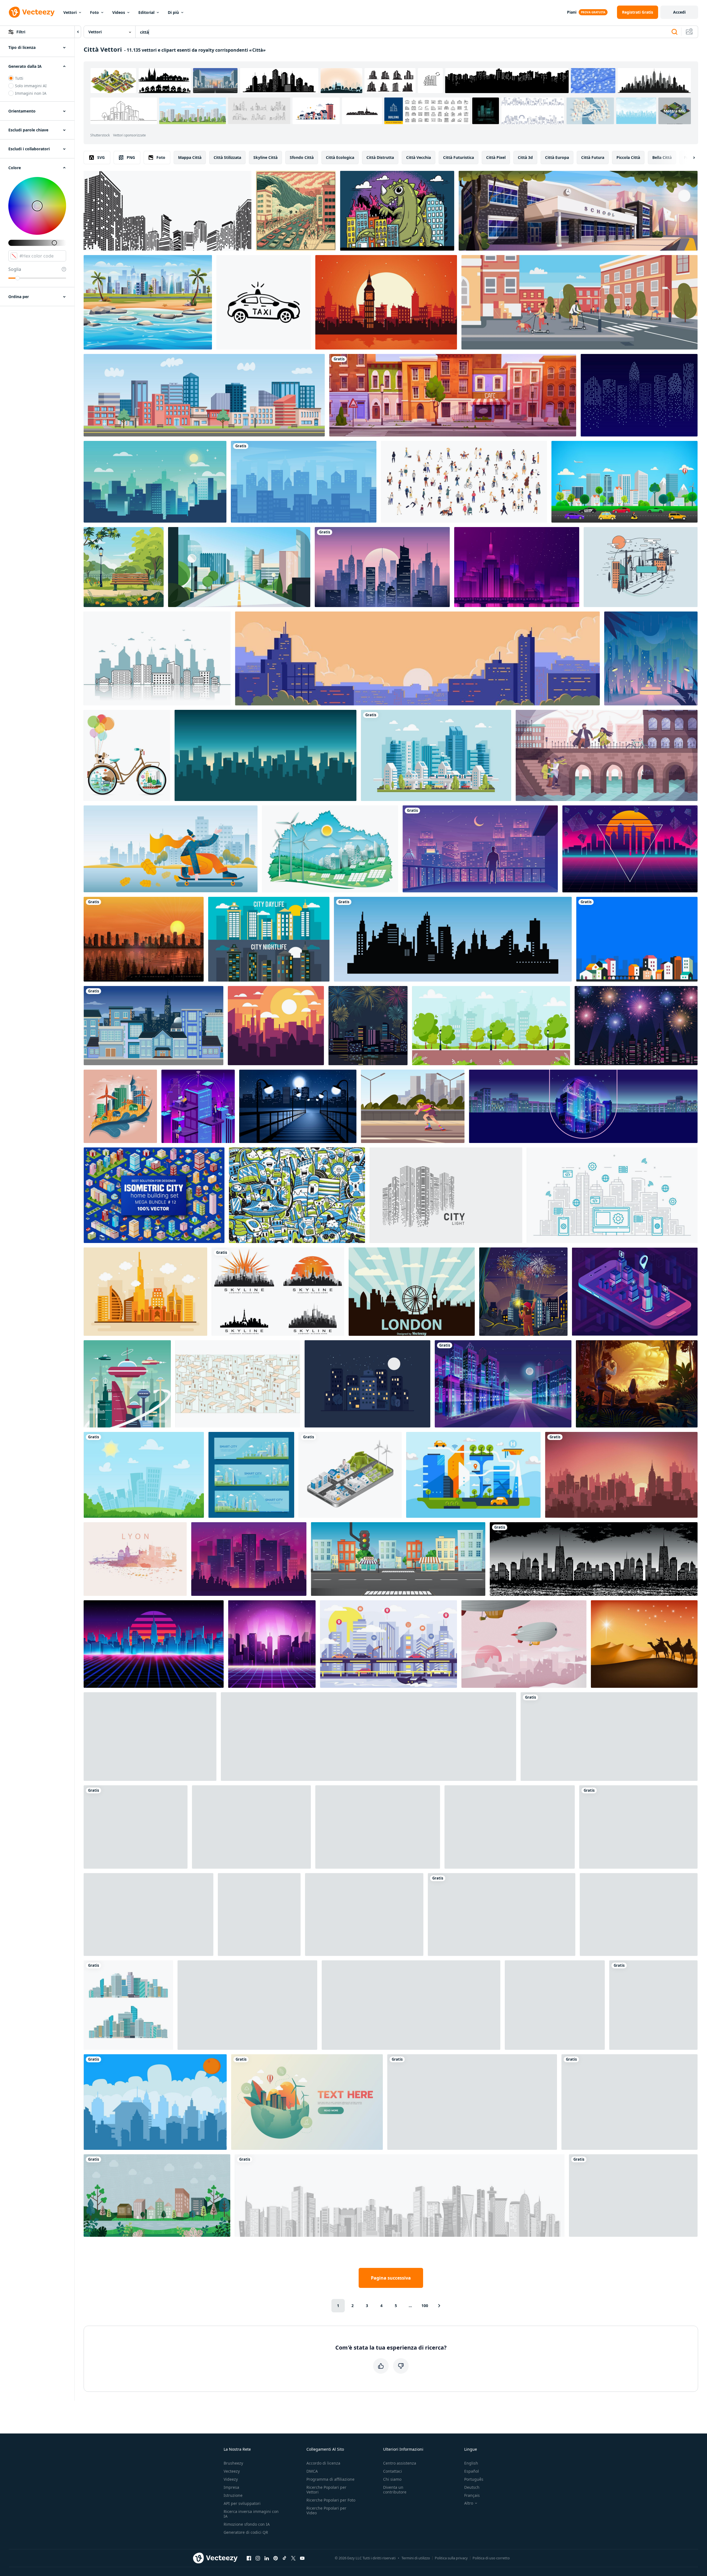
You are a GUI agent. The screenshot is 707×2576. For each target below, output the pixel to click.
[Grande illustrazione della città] (555, 2005)
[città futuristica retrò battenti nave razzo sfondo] (148, 1914)
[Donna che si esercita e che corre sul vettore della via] (251, 1827)
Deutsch (472, 2487)
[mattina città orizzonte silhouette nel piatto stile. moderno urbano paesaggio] (304, 482)
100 (425, 2306)
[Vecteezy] (32, 12)
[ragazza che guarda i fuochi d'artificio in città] (523, 1292)
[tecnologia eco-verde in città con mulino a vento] (120, 1106)
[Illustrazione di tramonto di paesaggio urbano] (276, 1026)
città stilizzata (227, 157)
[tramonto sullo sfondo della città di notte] (621, 1475)
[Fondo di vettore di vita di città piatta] (269, 939)
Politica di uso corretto (491, 2558)
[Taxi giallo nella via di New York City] (259, 1914)
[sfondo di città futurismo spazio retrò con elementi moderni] (630, 849)
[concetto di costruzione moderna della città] (247, 2005)
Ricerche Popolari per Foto (331, 2500)
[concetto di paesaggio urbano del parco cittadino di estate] (491, 1026)
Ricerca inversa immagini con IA (251, 2514)
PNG (131, 157)
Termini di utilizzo (416, 2558)
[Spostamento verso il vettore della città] (639, 1914)
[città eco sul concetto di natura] (330, 849)
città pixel (496, 157)
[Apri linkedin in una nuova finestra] (267, 2558)
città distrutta (380, 157)
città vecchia (419, 157)
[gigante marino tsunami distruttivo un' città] (296, 211)
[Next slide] (689, 158)
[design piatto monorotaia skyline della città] (436, 755)
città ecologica (340, 157)
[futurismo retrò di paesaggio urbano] (272, 1644)
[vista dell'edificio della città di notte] (153, 1026)
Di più (173, 12)
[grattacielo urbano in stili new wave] (249, 1559)
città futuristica (459, 157)
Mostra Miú (675, 111)
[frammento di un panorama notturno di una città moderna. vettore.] (583, 1106)
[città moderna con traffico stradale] (624, 482)
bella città (662, 157)
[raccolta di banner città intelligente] (251, 1475)
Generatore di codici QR (246, 2532)
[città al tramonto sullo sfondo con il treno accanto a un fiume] (144, 939)
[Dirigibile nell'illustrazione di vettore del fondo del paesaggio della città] (524, 1644)
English (471, 2463)
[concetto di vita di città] (367, 1384)
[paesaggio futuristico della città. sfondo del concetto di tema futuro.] (154, 1644)
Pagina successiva (391, 2278)
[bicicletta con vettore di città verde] (127, 755)
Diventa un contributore (395, 2490)
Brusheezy (233, 2463)
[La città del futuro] (127, 1384)
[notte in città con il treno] (517, 567)
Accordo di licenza (323, 2463)
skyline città (265, 157)
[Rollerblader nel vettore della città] (413, 1106)
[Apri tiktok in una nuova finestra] (284, 2558)
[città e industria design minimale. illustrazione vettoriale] (378, 1827)
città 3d (525, 157)
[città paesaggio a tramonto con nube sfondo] (417, 658)
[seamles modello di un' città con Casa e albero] (653, 2005)
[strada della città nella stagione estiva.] (239, 567)
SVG (101, 157)
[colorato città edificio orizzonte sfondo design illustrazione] (637, 939)
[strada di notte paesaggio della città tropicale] (502, 1914)
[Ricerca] (674, 32)
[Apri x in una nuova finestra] (293, 2558)
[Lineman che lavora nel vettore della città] (641, 567)
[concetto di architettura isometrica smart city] (635, 1292)
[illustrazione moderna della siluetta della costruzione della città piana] (633, 2196)
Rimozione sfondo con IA (247, 2524)
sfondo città (302, 157)
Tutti (19, 78)
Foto (94, 12)
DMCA (312, 2471)
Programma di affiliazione (330, 2479)
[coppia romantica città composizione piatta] (607, 755)
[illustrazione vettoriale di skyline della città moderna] (155, 2102)
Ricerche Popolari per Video (326, 2510)
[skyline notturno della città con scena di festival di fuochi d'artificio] (636, 1026)
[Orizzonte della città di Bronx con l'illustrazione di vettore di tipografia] (364, 1914)
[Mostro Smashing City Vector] (397, 211)
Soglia (15, 269)
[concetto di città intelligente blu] (389, 1644)
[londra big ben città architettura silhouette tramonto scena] (386, 302)
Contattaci (393, 2471)
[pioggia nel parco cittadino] (651, 658)
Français (472, 2495)
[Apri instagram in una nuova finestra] (258, 2558)
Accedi (679, 12)
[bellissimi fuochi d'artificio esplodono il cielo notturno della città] (368, 1026)
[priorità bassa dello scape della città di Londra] (412, 1292)
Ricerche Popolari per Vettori (326, 2490)
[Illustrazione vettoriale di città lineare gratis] (629, 2102)
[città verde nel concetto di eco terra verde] (307, 2102)
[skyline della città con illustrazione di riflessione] (157, 658)
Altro (469, 2503)
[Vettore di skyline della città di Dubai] (145, 1292)
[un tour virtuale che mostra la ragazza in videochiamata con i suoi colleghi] (510, 1827)
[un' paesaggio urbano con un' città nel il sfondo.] (382, 567)
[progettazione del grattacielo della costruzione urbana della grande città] (411, 2005)
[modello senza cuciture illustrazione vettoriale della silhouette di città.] (594, 1559)
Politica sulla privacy (451, 2558)
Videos (119, 12)
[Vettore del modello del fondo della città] (238, 1384)
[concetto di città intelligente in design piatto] (473, 1475)
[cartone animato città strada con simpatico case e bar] (453, 395)
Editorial (146, 12)
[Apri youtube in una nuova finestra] (302, 2558)
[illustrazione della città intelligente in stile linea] (612, 1195)
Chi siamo (392, 2479)
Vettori (70, 12)
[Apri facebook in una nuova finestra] (249, 2558)
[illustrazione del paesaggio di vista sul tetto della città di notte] (480, 849)
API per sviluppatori (242, 2503)
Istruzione (233, 2495)
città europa (557, 157)
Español (472, 2471)
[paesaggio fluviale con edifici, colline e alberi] (157, 2196)
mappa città (190, 157)
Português (474, 2479)
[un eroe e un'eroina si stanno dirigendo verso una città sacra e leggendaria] (637, 1384)
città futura (593, 157)
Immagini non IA (31, 93)
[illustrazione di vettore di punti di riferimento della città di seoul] (297, 1195)
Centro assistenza (400, 2463)
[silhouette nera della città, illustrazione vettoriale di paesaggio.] (453, 939)
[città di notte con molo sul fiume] (298, 1106)
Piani (572, 12)
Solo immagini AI (31, 86)
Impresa (231, 2487)
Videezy (231, 2479)
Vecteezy (232, 2471)
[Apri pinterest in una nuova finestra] (276, 2558)
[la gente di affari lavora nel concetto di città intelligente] (198, 1106)
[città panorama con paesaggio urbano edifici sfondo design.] (155, 482)
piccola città (628, 157)
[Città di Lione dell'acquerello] (135, 1559)
